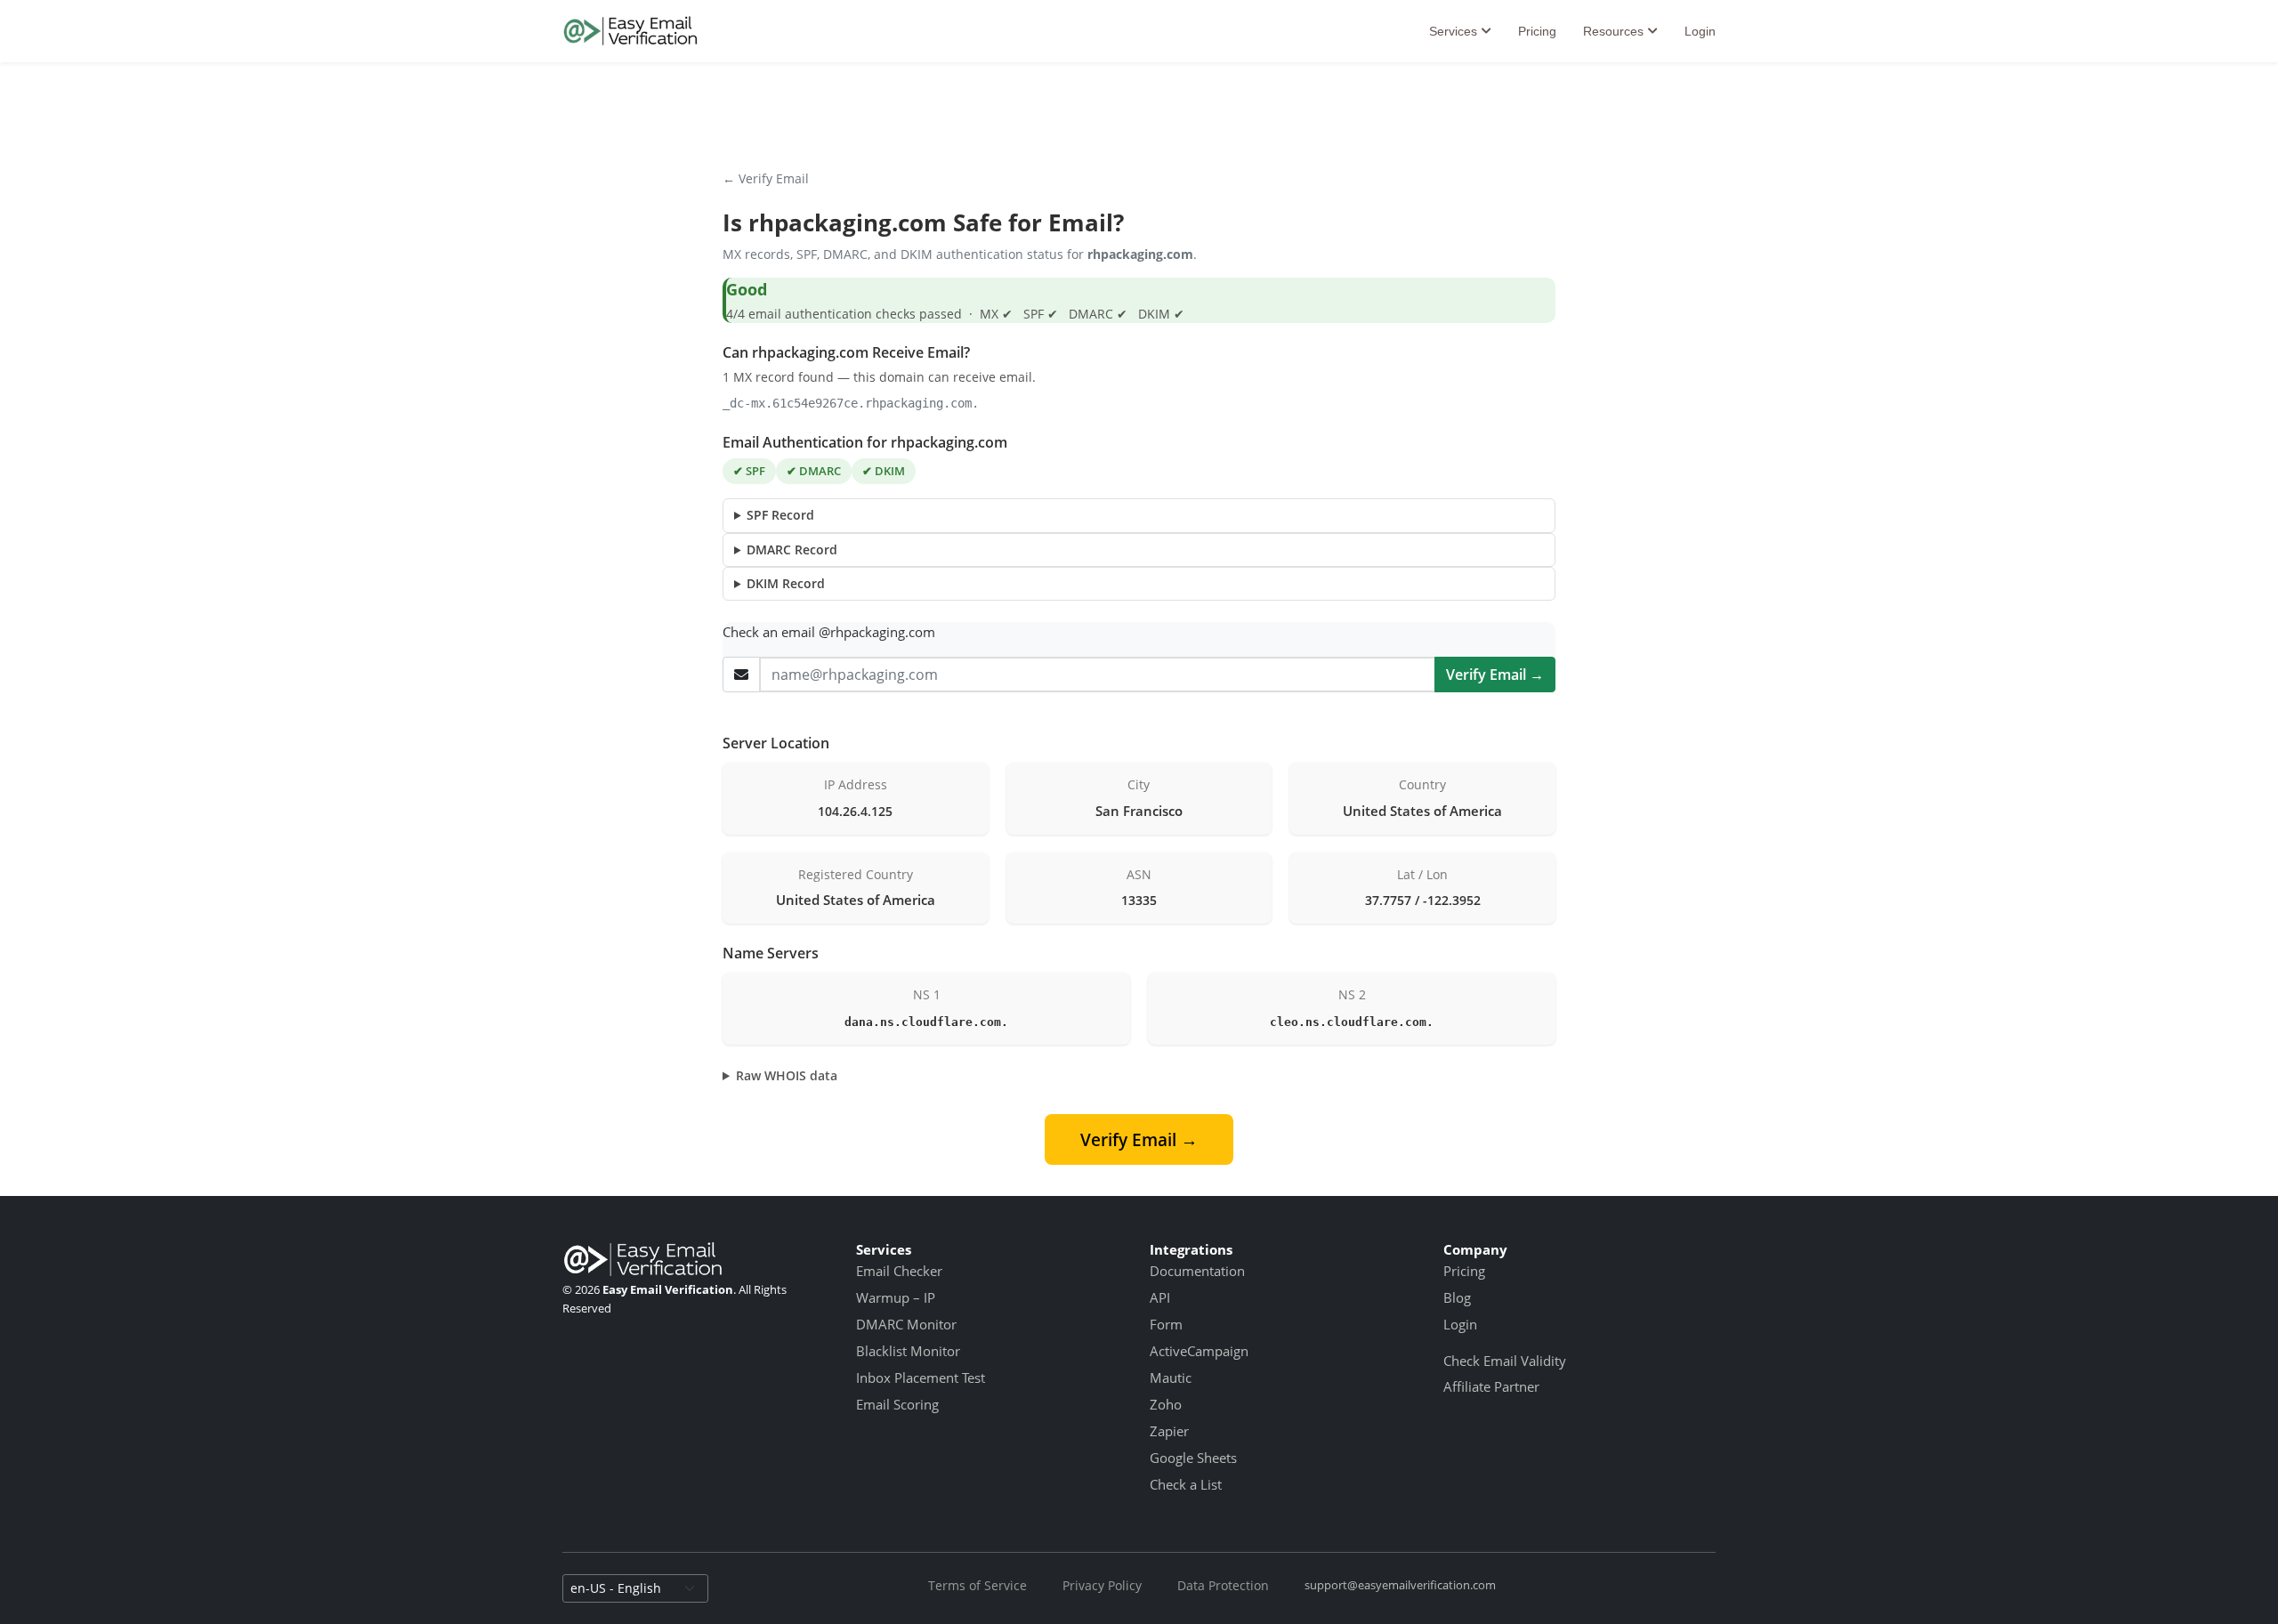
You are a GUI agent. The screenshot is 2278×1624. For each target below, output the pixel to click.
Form (1166, 1324)
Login (1700, 31)
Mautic (1171, 1378)
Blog (1457, 1297)
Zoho (1166, 1404)
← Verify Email (766, 178)
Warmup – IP (896, 1297)
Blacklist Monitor (908, 1351)
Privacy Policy (1102, 1585)
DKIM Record (786, 583)
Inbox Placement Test (921, 1378)
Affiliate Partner (1491, 1386)
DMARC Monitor (906, 1324)
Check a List (1186, 1484)
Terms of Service (977, 1585)
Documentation (1197, 1271)
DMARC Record (792, 549)
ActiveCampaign (1199, 1351)
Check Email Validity (1505, 1361)
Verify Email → (1495, 675)
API (1160, 1297)
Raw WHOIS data (787, 1075)
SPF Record (780, 515)
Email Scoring (897, 1404)
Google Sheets (1193, 1458)
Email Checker (899, 1271)
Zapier (1169, 1431)
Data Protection (1223, 1585)
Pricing (1537, 31)
